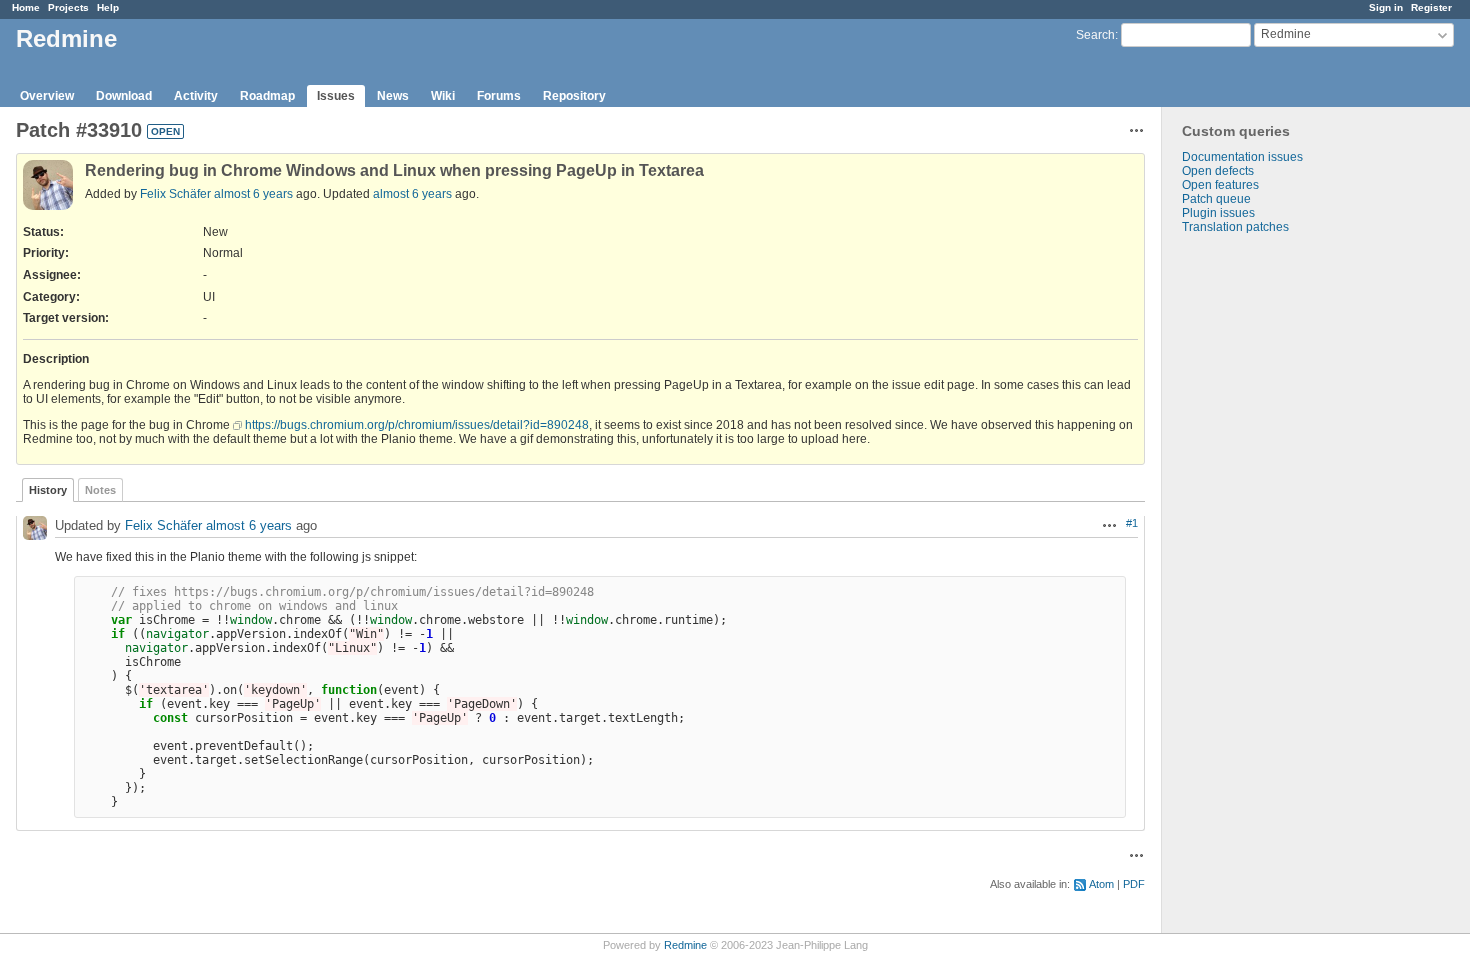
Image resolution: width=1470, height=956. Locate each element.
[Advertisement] (1262, 548)
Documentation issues (1242, 157)
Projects (68, 7)
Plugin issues (1218, 213)
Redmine (685, 945)
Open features (1220, 185)
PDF (1134, 884)
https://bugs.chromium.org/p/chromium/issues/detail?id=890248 (417, 425)
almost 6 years (253, 194)
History (48, 490)
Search (1095, 35)
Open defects (1218, 171)
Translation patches (1235, 227)
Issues (336, 96)
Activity (196, 96)
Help (108, 7)
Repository (574, 96)
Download (124, 96)
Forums (499, 96)
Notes (100, 490)
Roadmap (267, 96)
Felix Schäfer (175, 194)
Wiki (443, 96)
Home (26, 7)
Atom (1101, 884)
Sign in (1386, 7)
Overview (47, 96)
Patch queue (1216, 199)
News (393, 96)
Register (1431, 7)
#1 (1132, 523)
